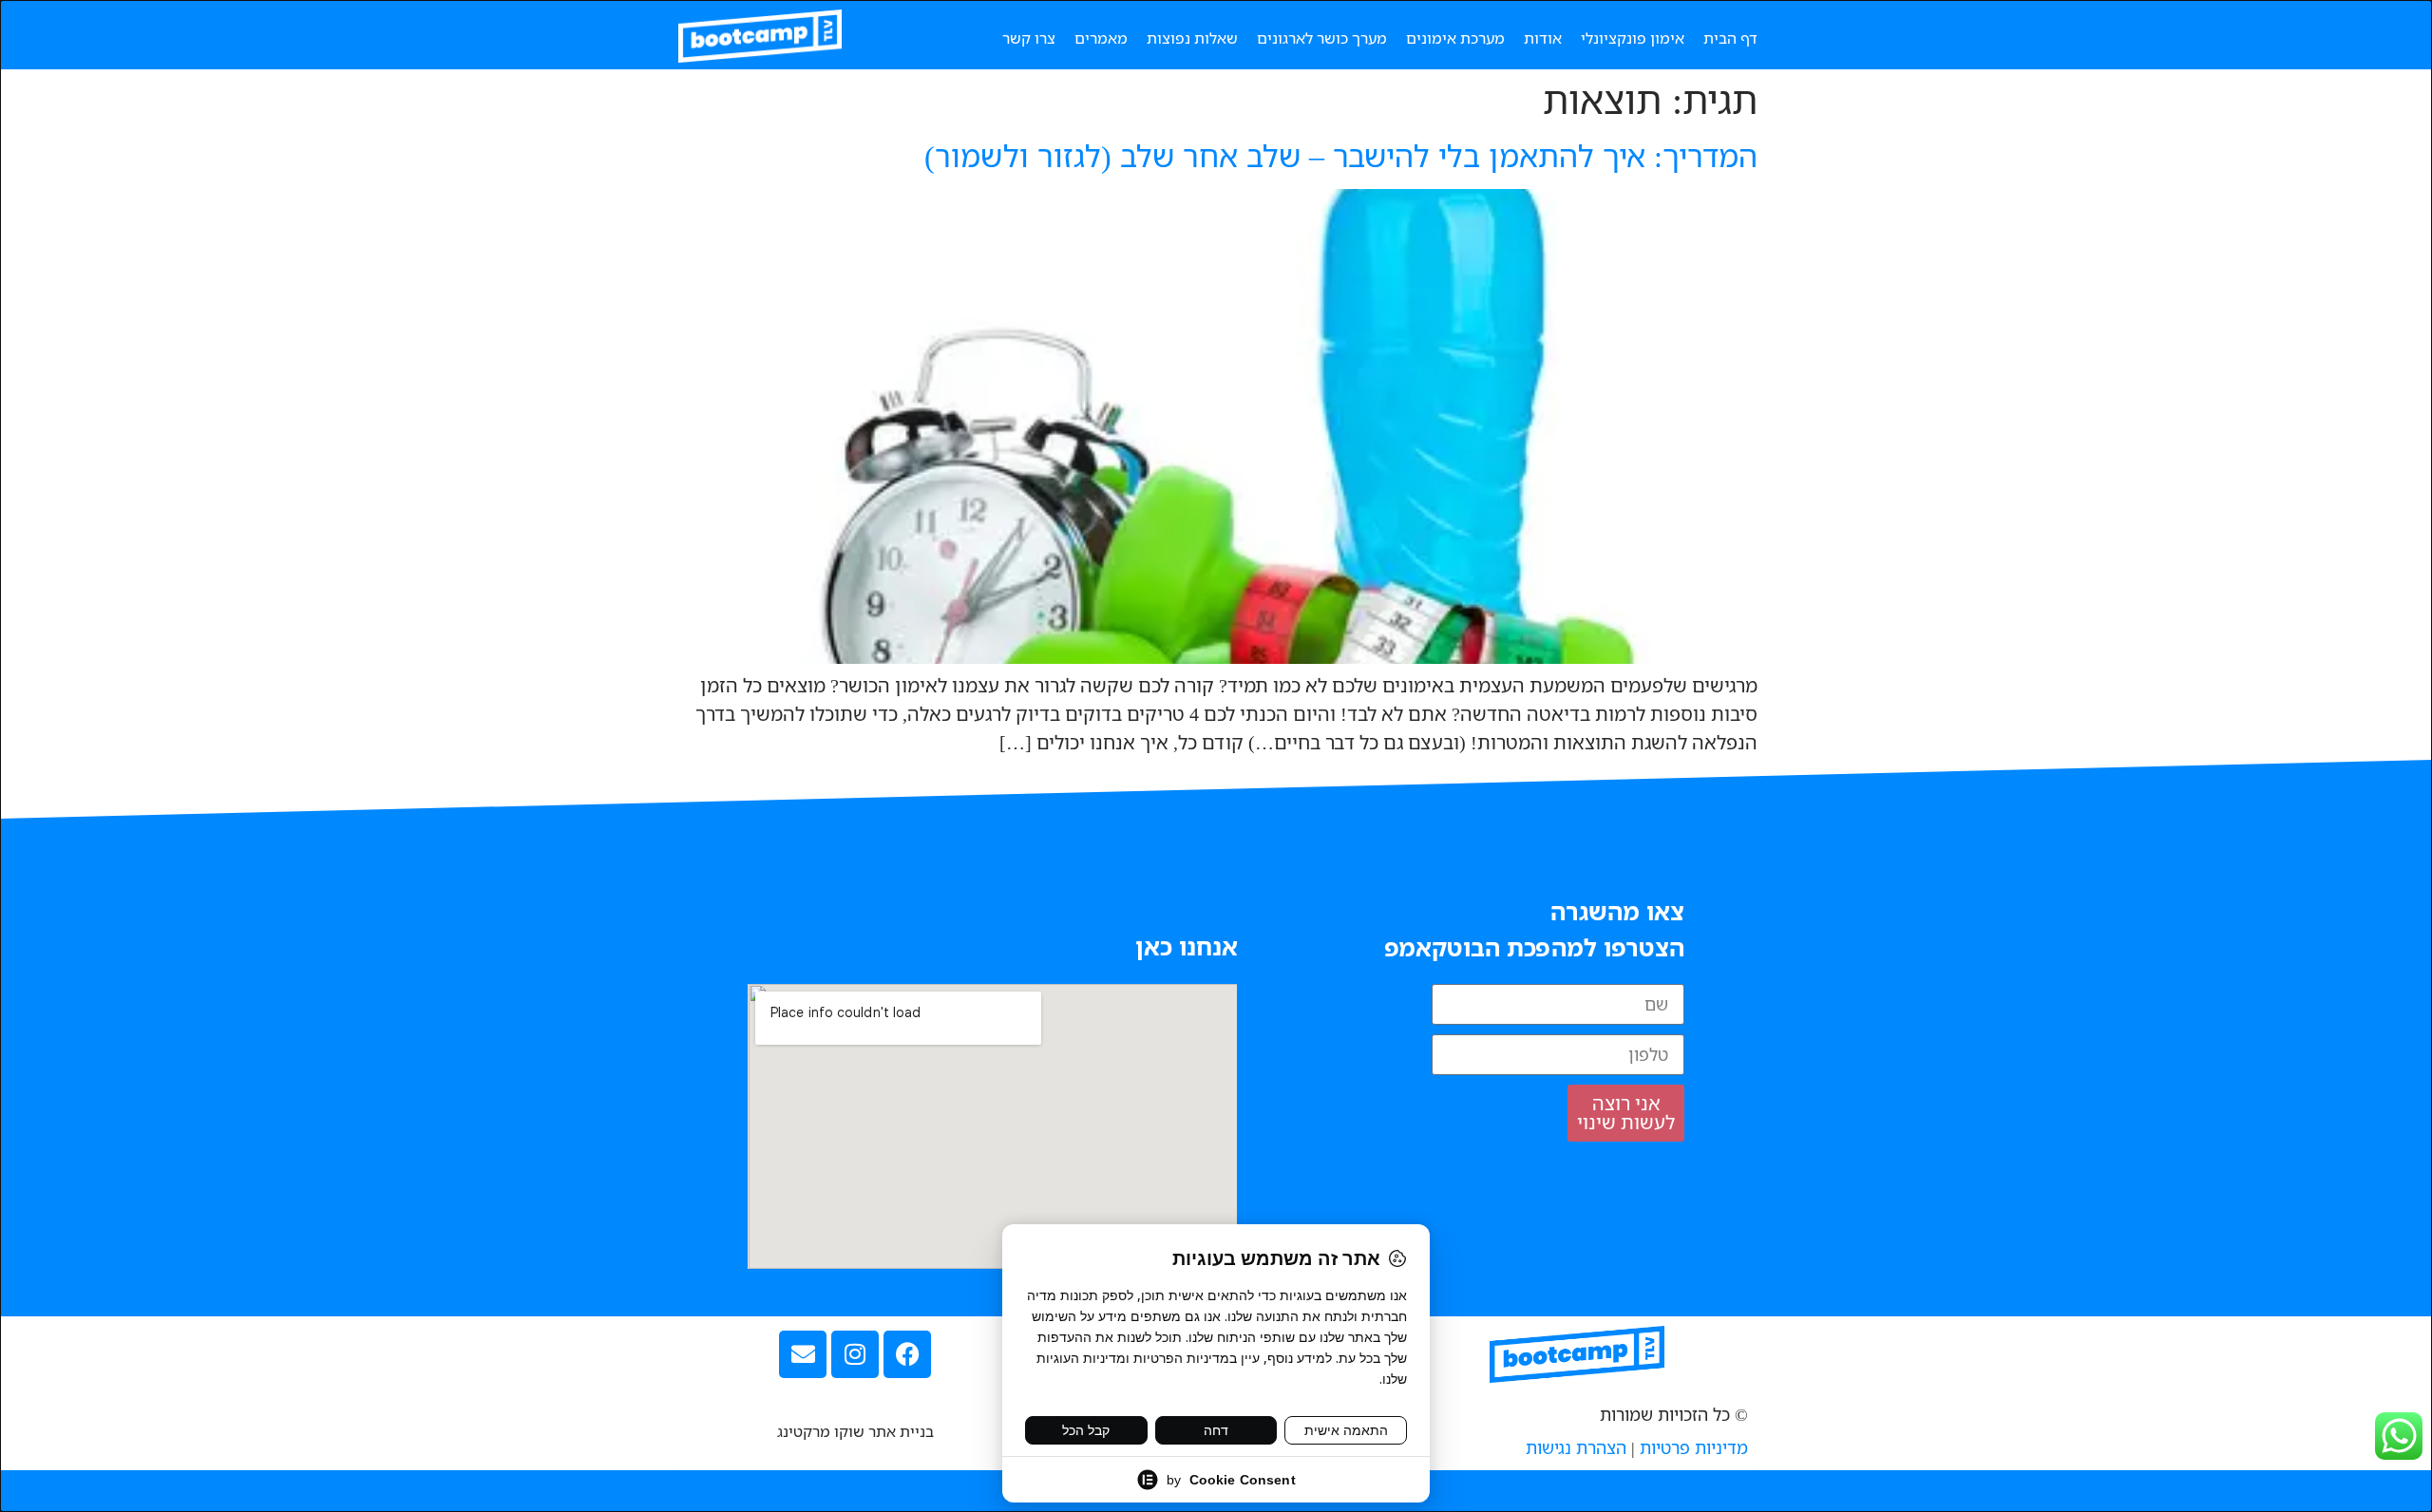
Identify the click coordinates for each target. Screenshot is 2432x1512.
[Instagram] (855, 1354)
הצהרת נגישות (1576, 1447)
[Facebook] (907, 1354)
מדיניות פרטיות (1694, 1447)
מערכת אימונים (1455, 38)
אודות (1543, 38)
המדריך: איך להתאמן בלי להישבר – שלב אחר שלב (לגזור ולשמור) (1341, 155)
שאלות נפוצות (1192, 38)
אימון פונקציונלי (1633, 38)
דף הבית (1730, 38)
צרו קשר (1029, 38)
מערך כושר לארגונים (1322, 38)
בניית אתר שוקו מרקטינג (855, 1431)
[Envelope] (803, 1354)
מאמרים (1101, 38)
